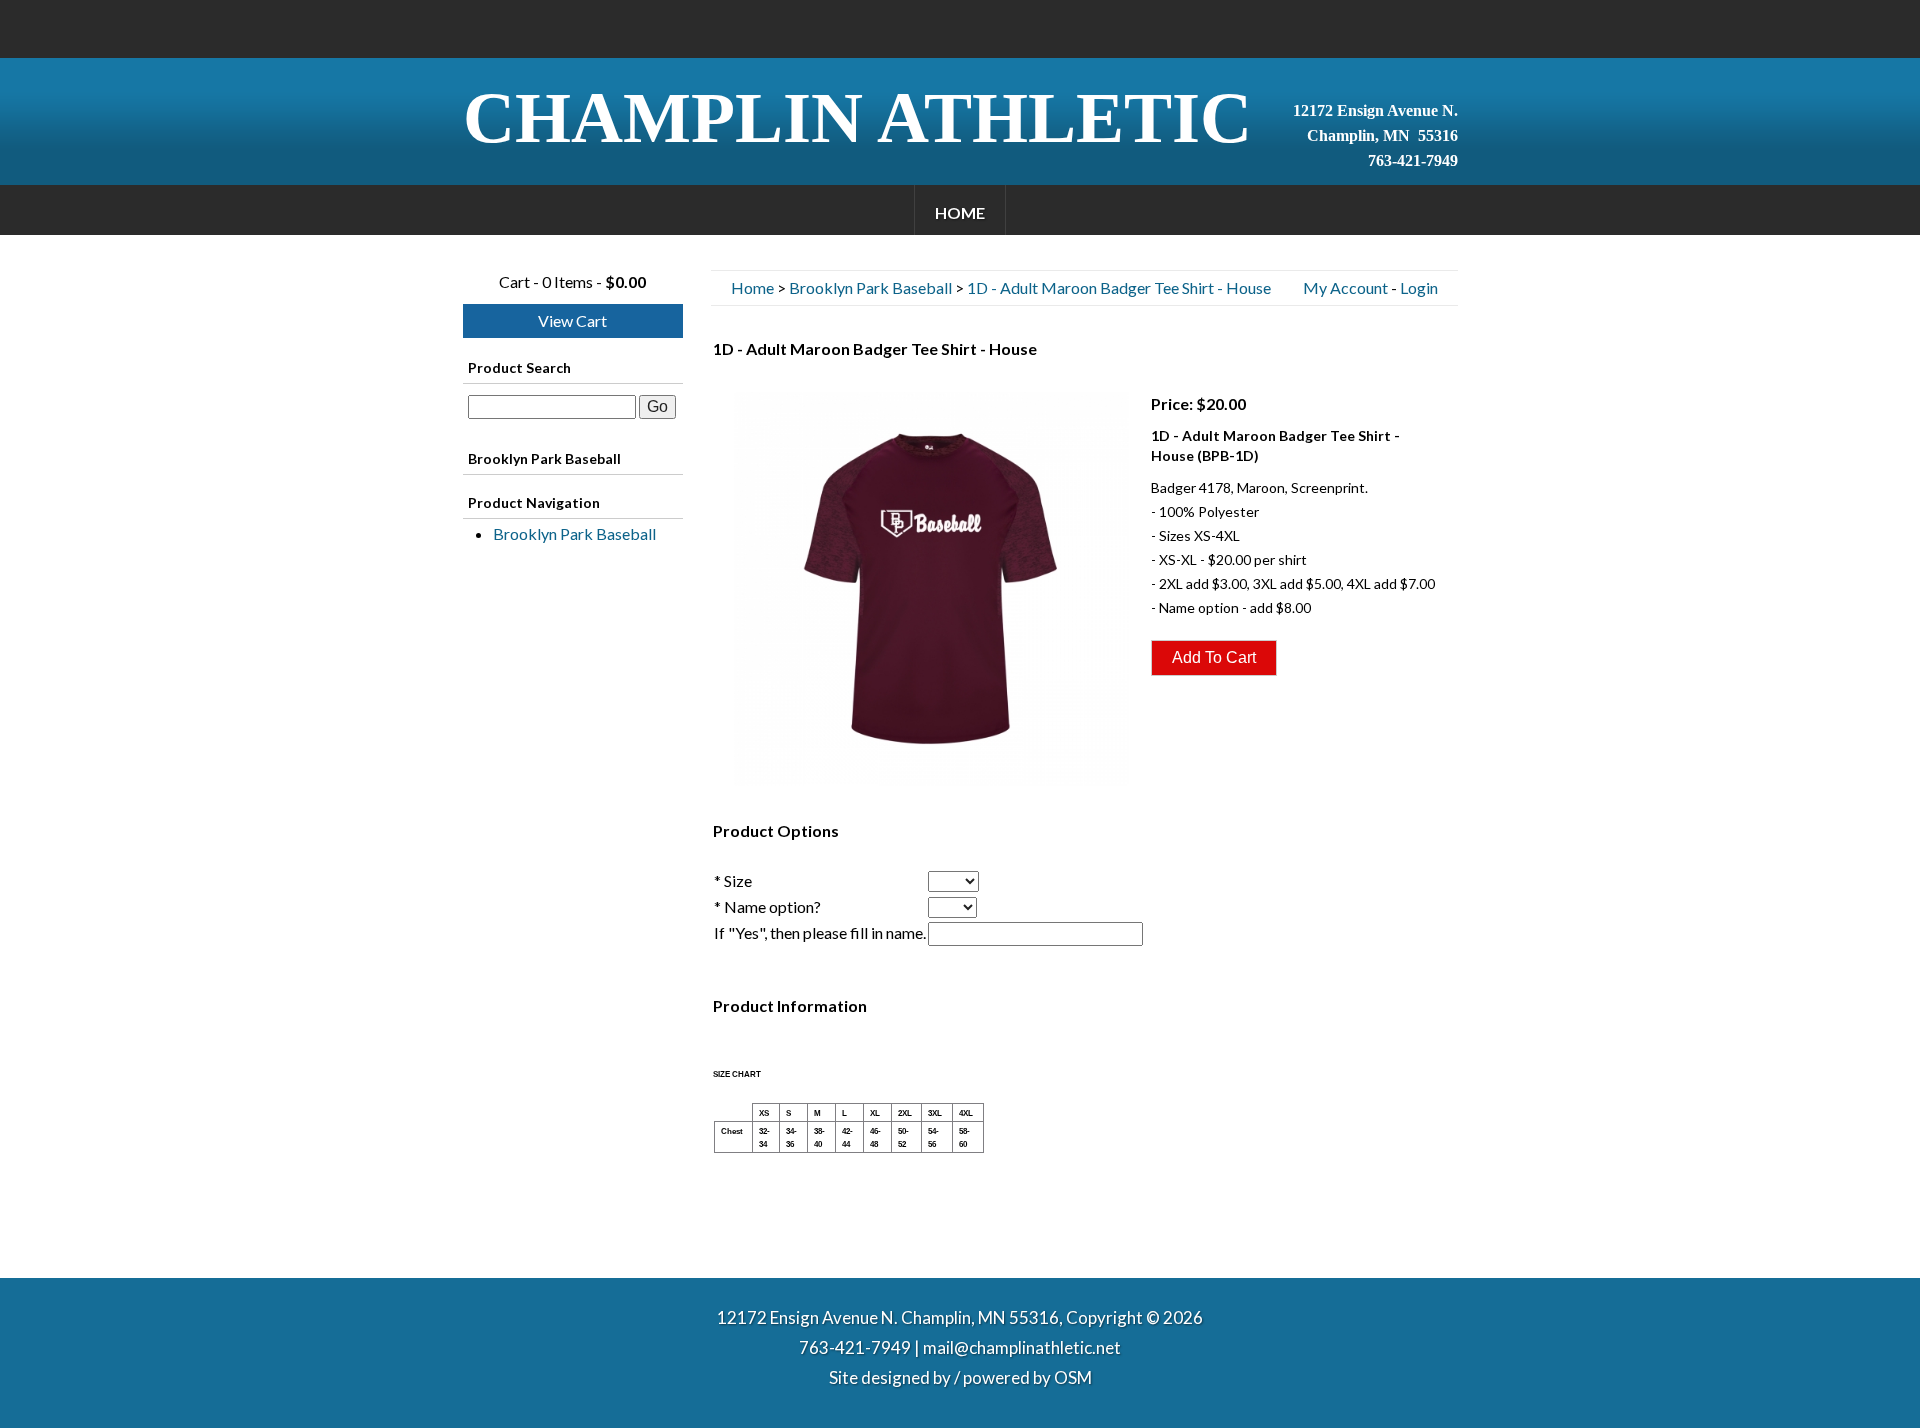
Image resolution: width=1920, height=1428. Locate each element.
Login (1419, 287)
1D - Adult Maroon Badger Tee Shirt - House (1119, 287)
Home (960, 212)
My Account (1345, 287)
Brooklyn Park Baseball (574, 533)
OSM (1073, 1377)
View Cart (572, 320)
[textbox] (552, 407)
